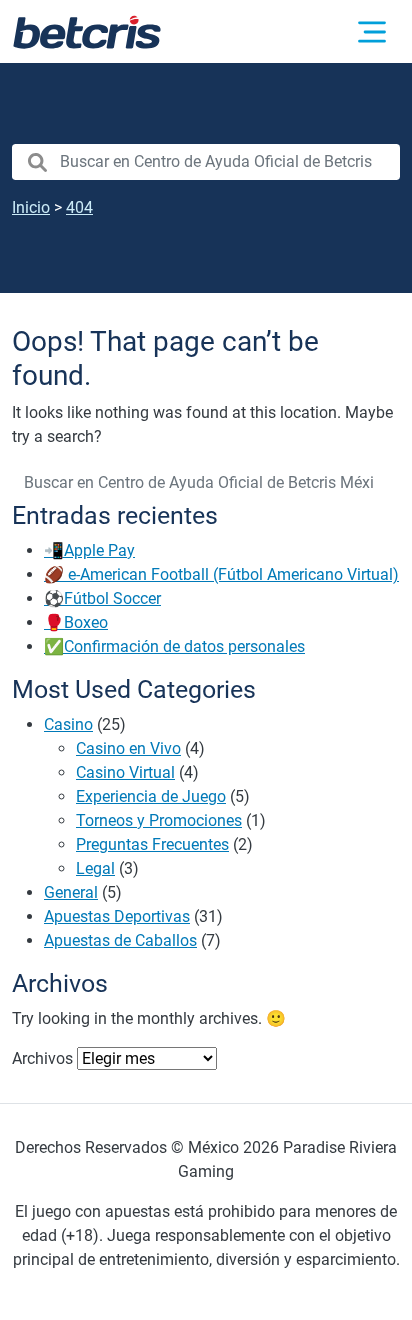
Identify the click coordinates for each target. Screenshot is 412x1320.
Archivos (42, 1058)
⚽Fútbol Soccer (102, 598)
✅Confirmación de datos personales (174, 646)
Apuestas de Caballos (120, 940)
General (71, 892)
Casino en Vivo (128, 748)
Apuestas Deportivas (117, 916)
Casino (68, 724)
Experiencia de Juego (151, 796)
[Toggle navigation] (372, 32)
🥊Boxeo (76, 622)
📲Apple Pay (89, 550)
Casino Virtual (125, 772)
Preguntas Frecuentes (152, 844)
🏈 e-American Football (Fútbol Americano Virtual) (221, 574)
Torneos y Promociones (159, 820)
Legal (95, 868)
